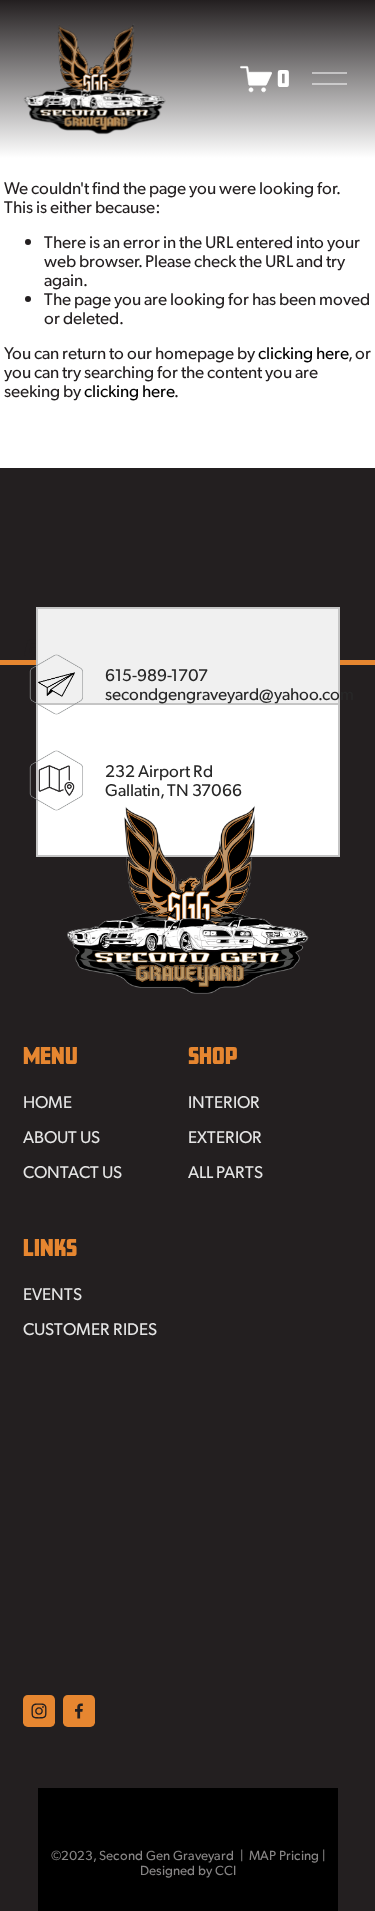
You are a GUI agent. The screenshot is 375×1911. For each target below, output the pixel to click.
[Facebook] (79, 1711)
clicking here (303, 352)
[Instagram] (39, 1711)
